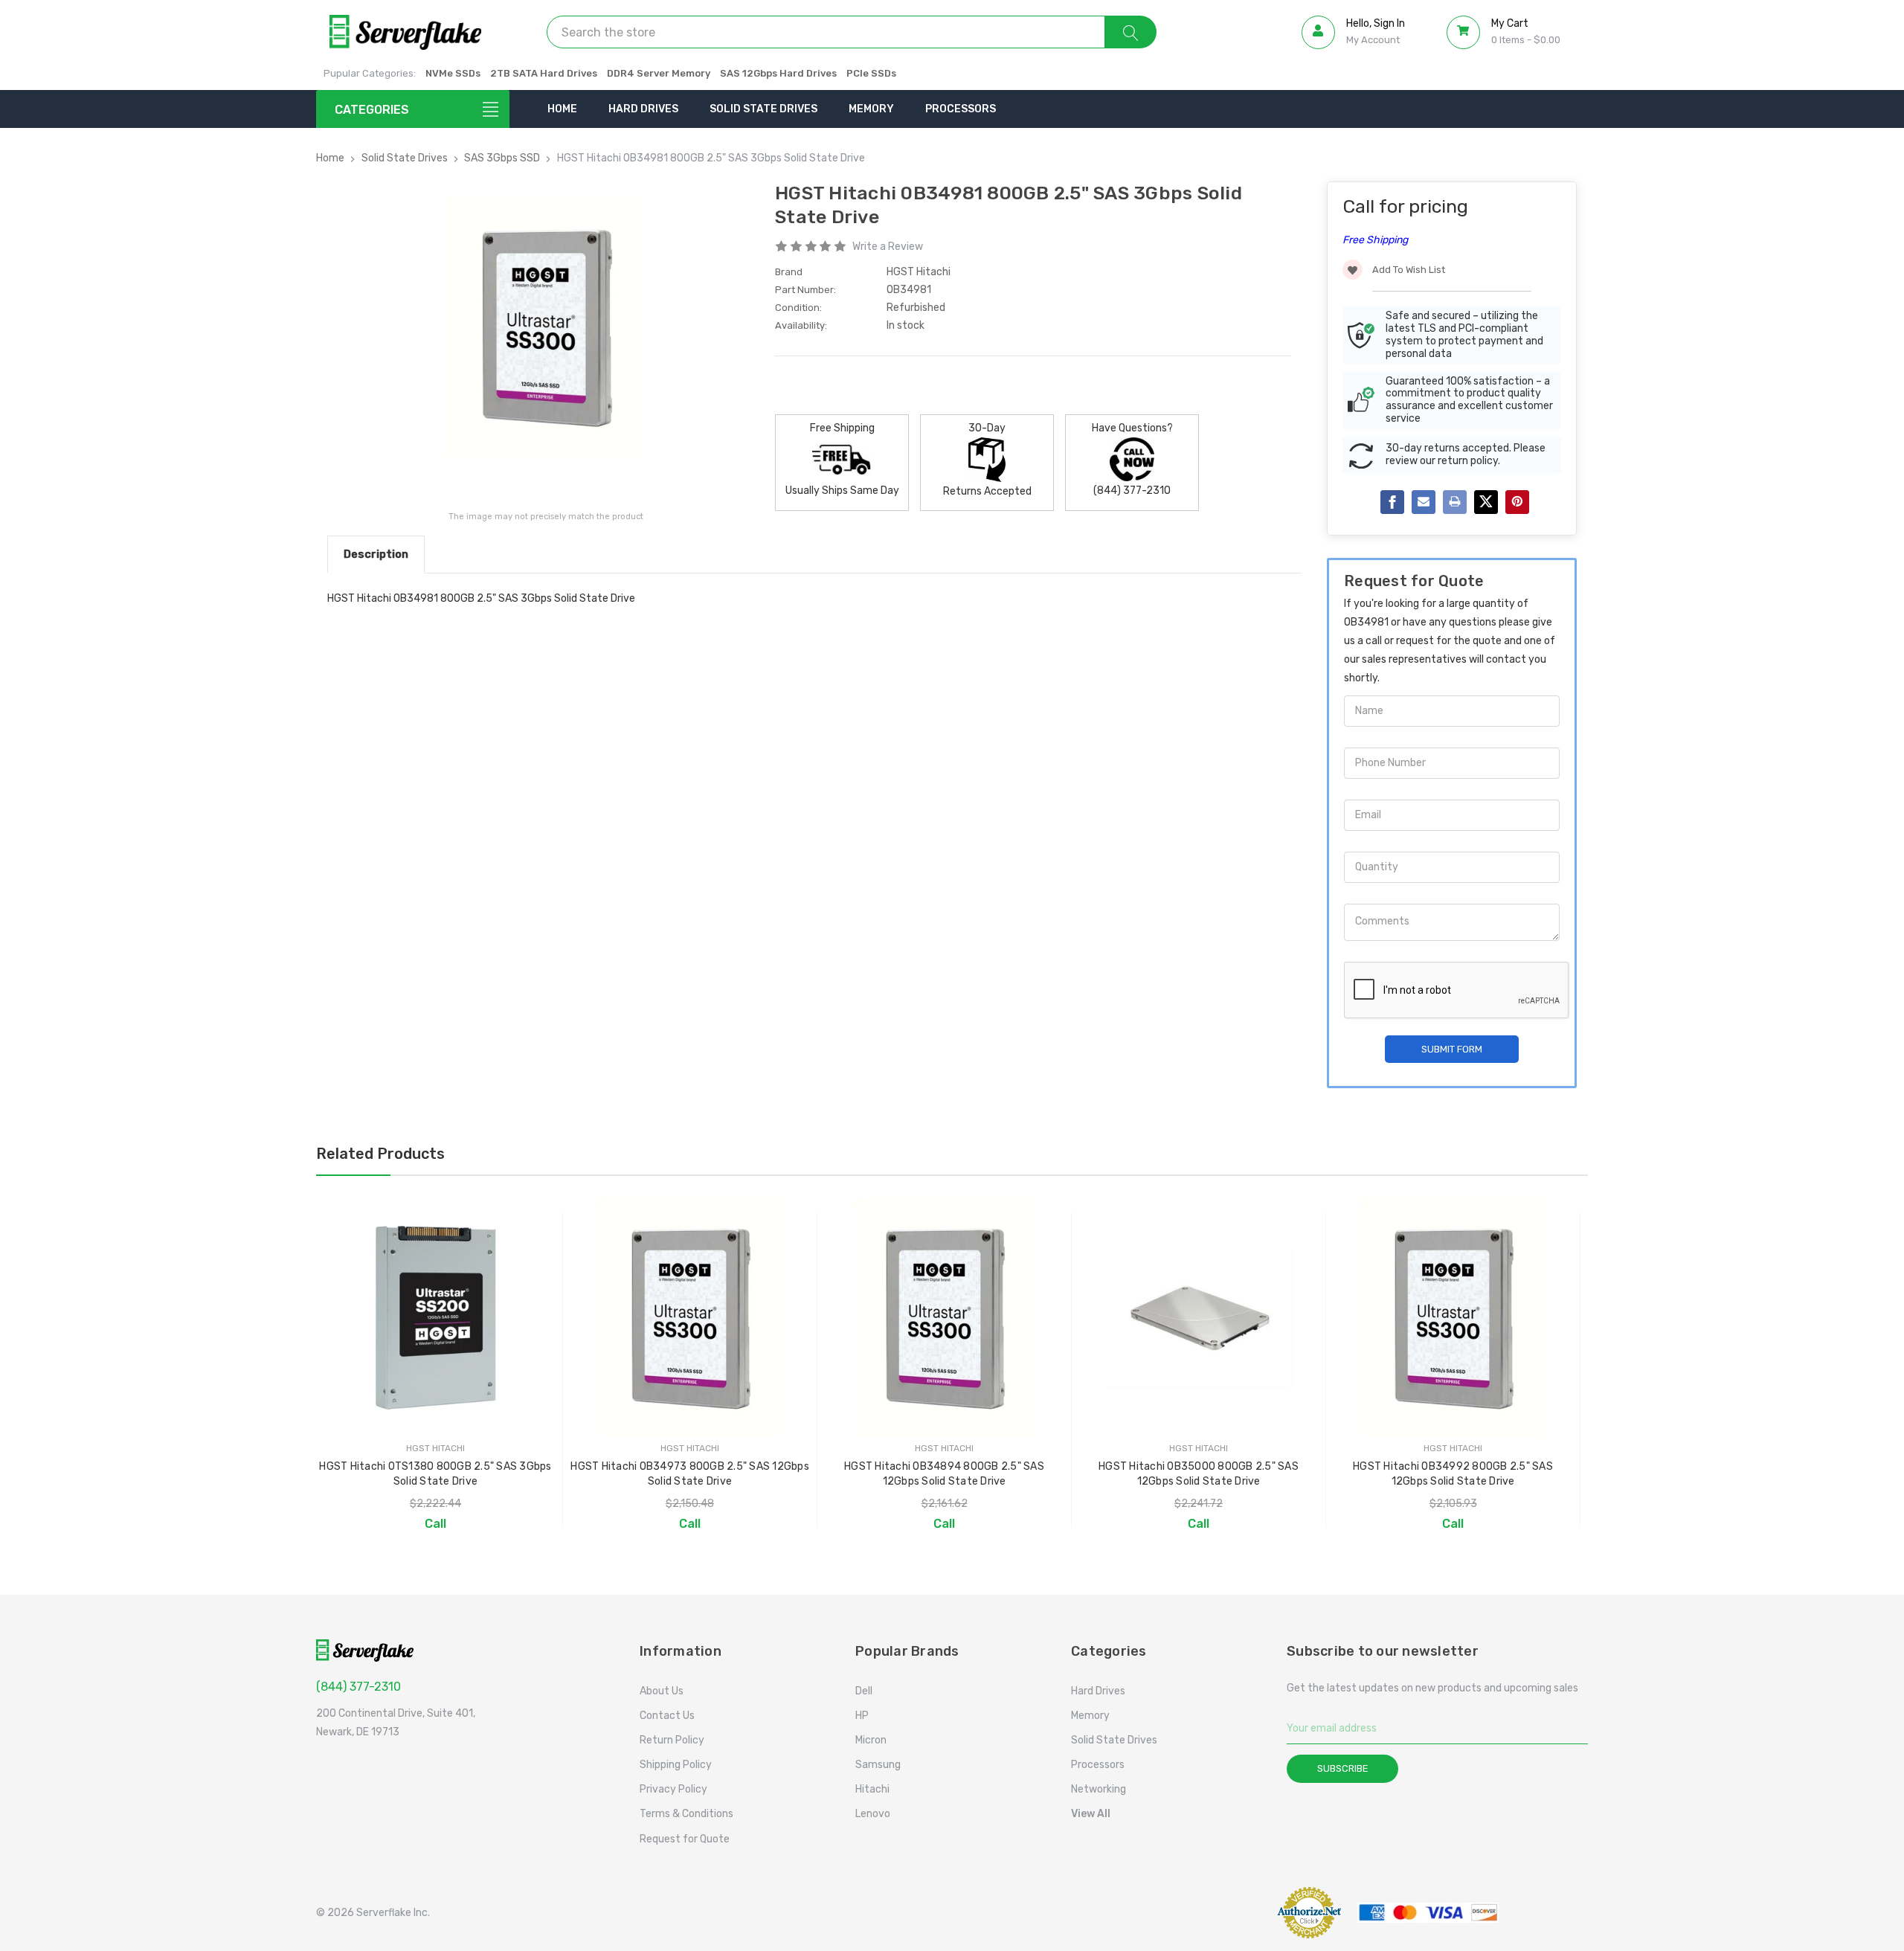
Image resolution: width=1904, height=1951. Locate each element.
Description (376, 554)
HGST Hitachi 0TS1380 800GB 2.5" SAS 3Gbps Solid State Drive (435, 1474)
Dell (864, 1691)
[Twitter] (1486, 502)
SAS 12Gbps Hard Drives (778, 73)
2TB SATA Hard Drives (544, 73)
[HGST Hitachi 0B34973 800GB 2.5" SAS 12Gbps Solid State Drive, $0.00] (690, 1318)
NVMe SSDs (453, 73)
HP (862, 1716)
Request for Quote (685, 1839)
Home (562, 109)
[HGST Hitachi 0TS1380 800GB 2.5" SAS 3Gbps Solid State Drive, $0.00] (435, 1318)
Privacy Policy (673, 1789)
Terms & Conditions (686, 1814)
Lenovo (873, 1814)
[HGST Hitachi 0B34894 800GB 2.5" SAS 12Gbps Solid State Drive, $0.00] (944, 1318)
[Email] (1424, 502)
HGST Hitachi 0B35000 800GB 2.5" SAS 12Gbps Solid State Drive (1199, 1474)
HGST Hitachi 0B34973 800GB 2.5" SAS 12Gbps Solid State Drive (690, 1474)
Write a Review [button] (888, 247)
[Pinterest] (1517, 502)
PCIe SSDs (871, 73)
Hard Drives (643, 109)
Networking (1099, 1789)
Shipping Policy (676, 1765)
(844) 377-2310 (358, 1687)
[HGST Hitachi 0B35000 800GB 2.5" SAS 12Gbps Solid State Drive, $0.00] (1199, 1318)
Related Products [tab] (380, 1154)
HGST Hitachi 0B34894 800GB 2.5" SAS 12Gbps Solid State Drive (944, 1474)
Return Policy (672, 1740)
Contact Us (667, 1716)
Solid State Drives (763, 109)
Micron (871, 1740)
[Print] (1455, 502)
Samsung (878, 1765)
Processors (961, 109)
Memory (871, 109)
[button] (1223, 1913)
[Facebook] (1392, 502)
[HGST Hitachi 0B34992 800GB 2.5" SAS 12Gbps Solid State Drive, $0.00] (1453, 1318)
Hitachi (872, 1789)
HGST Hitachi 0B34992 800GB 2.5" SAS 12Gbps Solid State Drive (1453, 1474)
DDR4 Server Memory (659, 73)
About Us (662, 1691)
